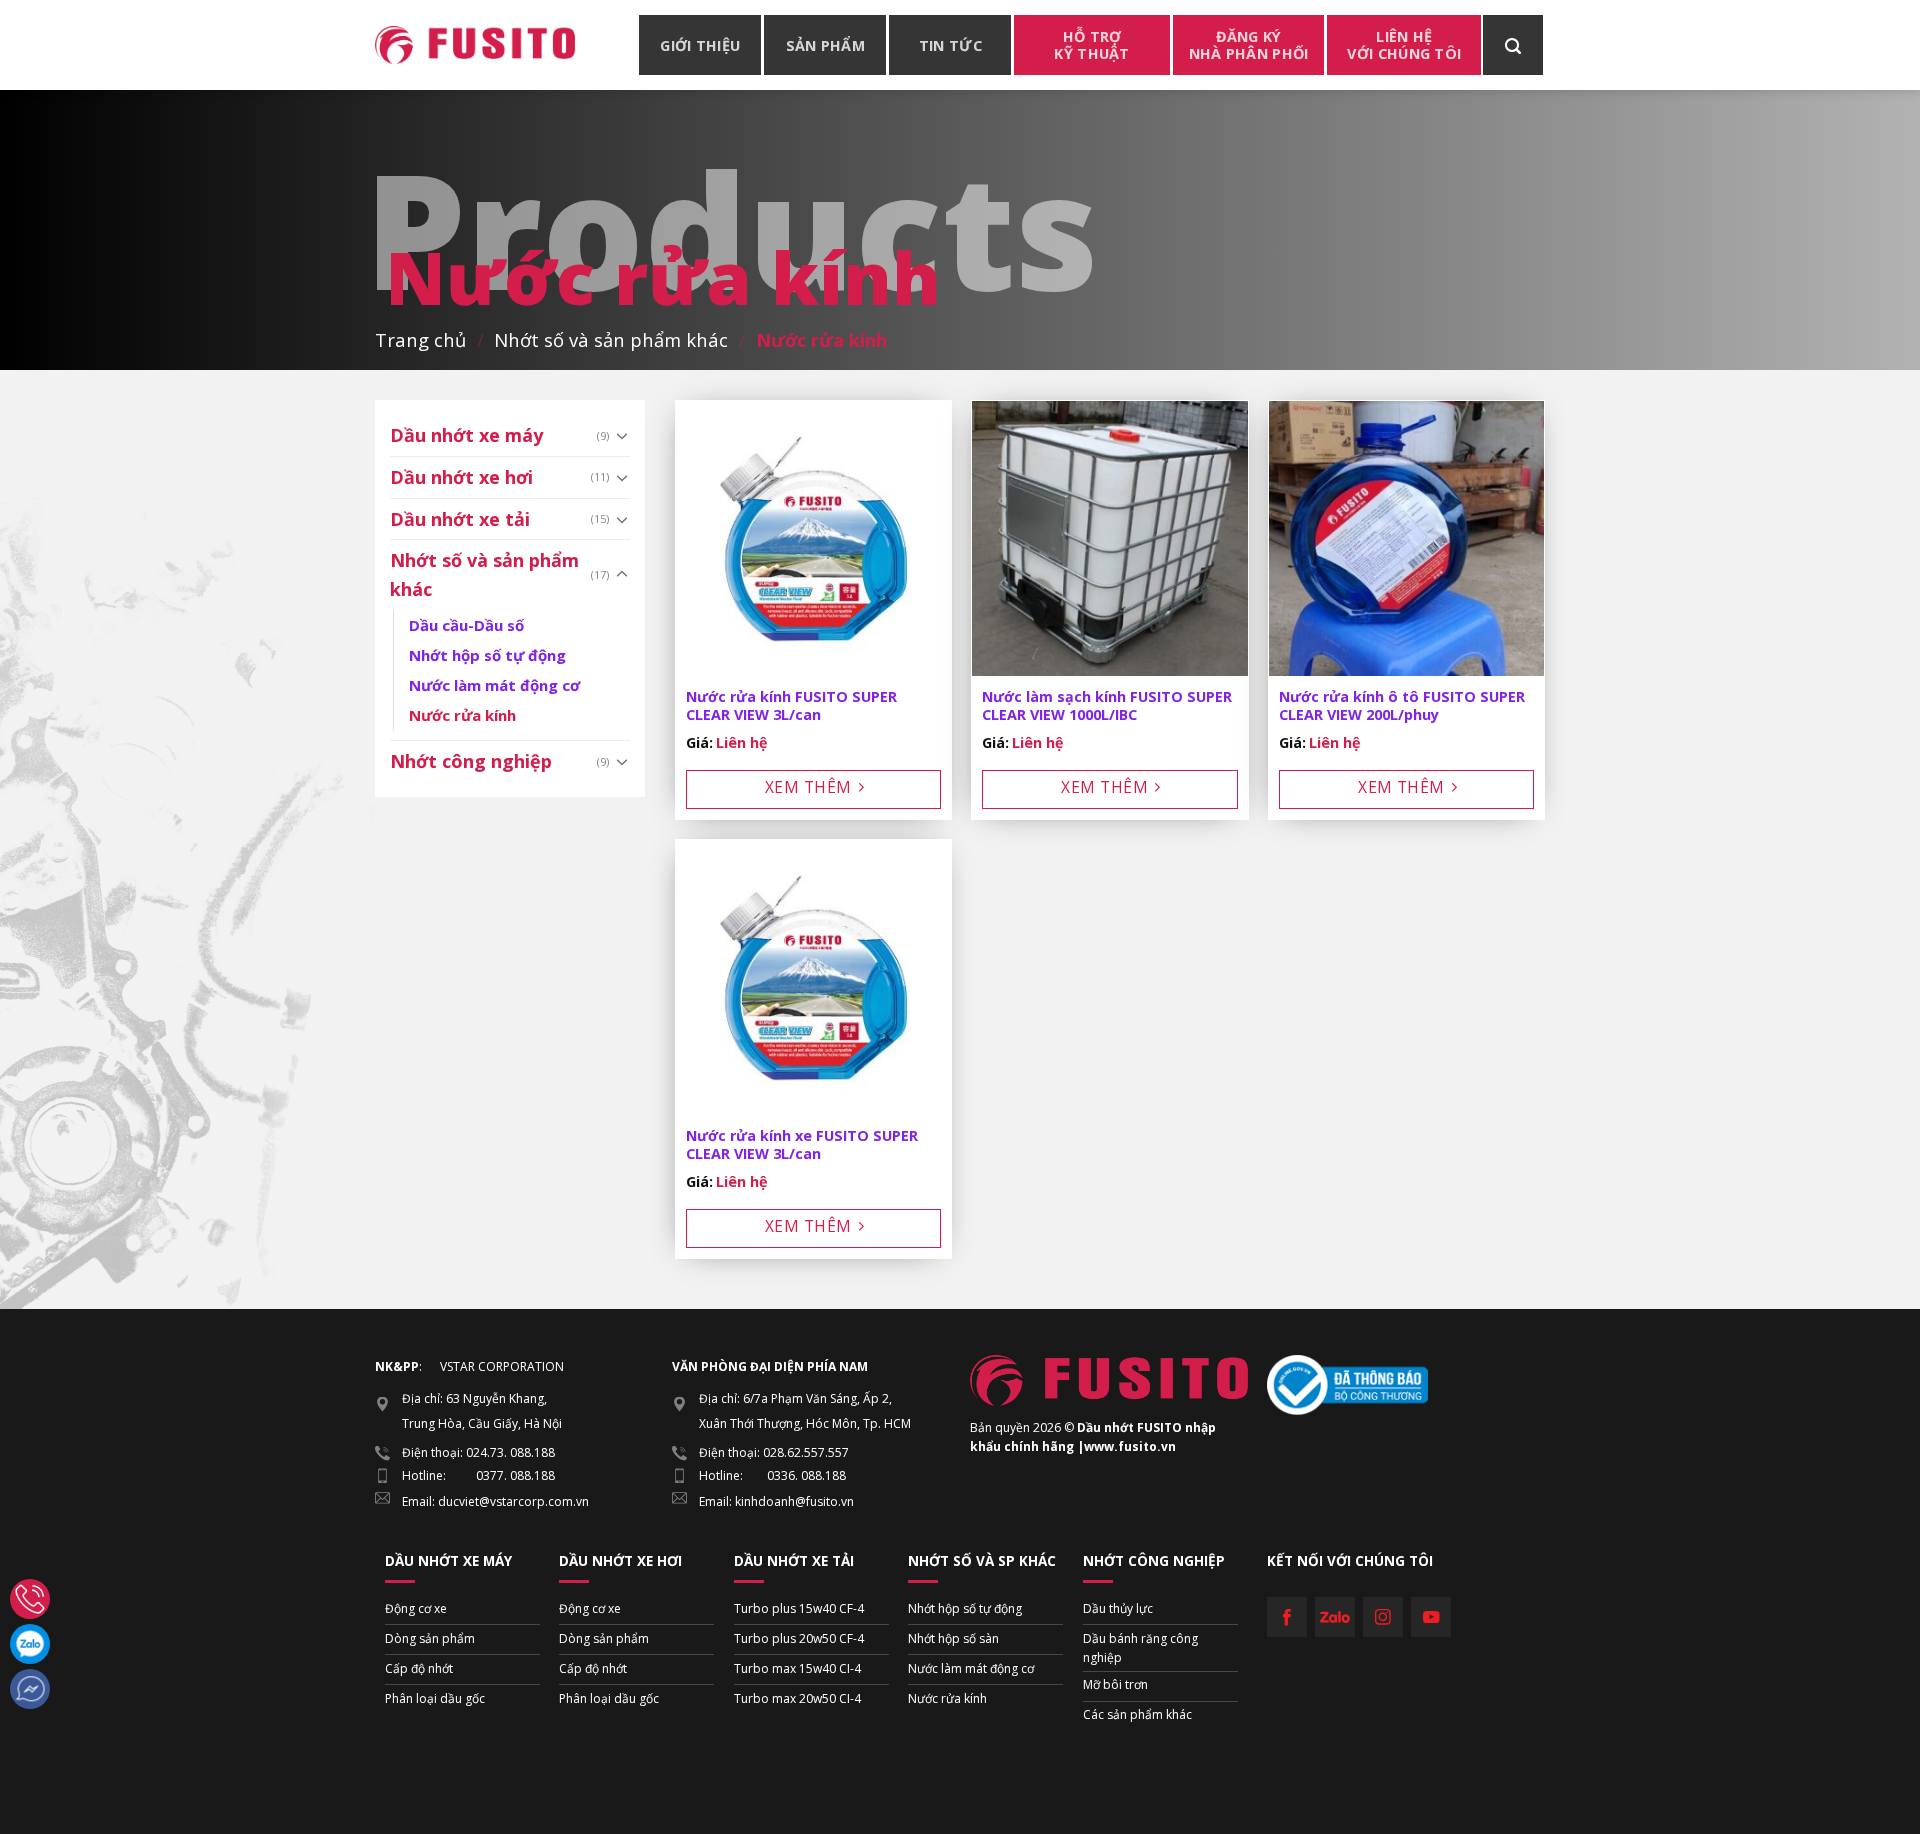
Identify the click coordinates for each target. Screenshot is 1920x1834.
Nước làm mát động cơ (494, 685)
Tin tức (950, 45)
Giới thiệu (700, 45)
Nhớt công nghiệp (471, 761)
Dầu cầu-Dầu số (466, 625)
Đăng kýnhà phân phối (1249, 45)
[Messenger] (30, 1689)
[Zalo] (30, 1644)
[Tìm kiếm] (1513, 45)
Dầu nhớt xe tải (460, 519)
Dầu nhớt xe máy (466, 435)
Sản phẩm (825, 45)
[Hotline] (30, 1599)
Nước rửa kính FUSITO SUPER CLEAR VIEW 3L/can (791, 706)
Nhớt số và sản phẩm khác (611, 339)
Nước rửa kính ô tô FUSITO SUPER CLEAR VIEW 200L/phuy (1402, 706)
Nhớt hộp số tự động (487, 655)
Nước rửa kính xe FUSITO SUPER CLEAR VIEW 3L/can (802, 1145)
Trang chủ (420, 339)
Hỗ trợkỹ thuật (1091, 45)
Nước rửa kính (462, 715)
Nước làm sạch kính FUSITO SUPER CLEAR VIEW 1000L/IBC (1107, 706)
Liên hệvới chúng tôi (1404, 45)
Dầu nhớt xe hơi (461, 477)
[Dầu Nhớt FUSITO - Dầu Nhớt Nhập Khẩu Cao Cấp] (475, 44)
